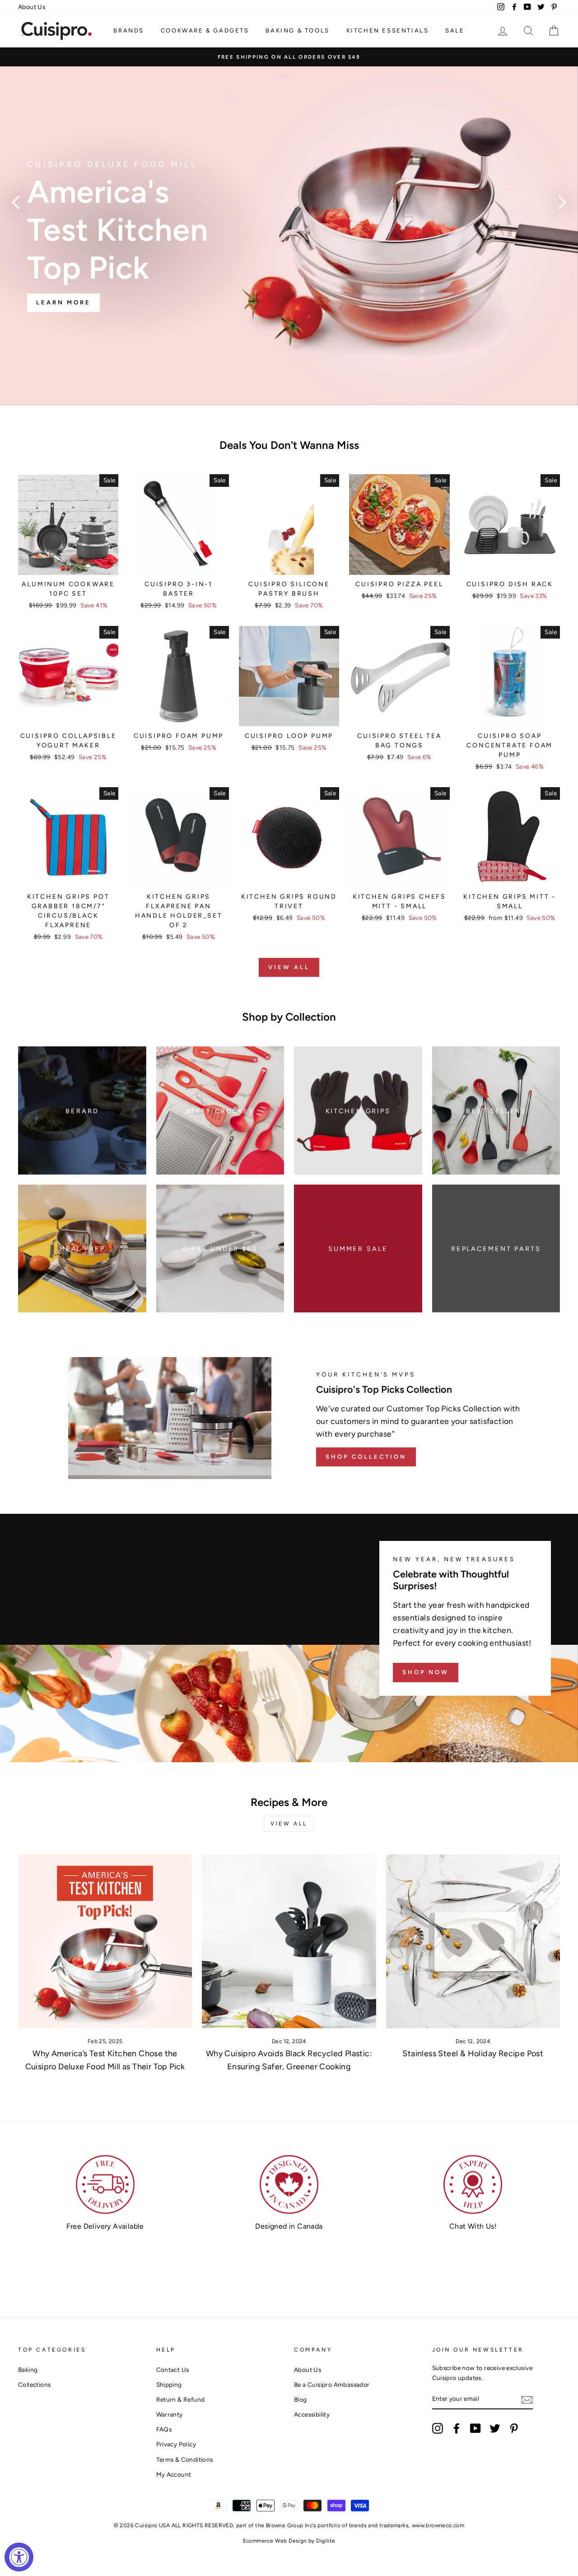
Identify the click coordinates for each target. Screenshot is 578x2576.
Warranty (170, 2414)
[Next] (562, 202)
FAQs (164, 2429)
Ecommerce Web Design (275, 2541)
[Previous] (16, 202)
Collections (34, 2385)
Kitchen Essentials (388, 30)
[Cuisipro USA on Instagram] (438, 2428)
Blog (301, 2399)
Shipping (169, 2385)
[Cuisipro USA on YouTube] (475, 2428)
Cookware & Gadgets (205, 30)
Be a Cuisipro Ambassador (332, 2385)
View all (289, 967)
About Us (32, 7)
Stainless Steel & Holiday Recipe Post (473, 2053)
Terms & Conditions (185, 2459)
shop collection (366, 1457)
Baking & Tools (297, 30)
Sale (455, 30)
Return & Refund (181, 2399)
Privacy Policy (176, 2444)
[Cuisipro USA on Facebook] (457, 2428)
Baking (28, 2370)
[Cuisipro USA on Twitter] (495, 2428)
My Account (174, 2474)
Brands (129, 30)
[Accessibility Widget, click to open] (19, 2557)
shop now (426, 1672)
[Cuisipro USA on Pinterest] (514, 2428)
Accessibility (312, 2414)
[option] (289, 57)
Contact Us (173, 2370)
